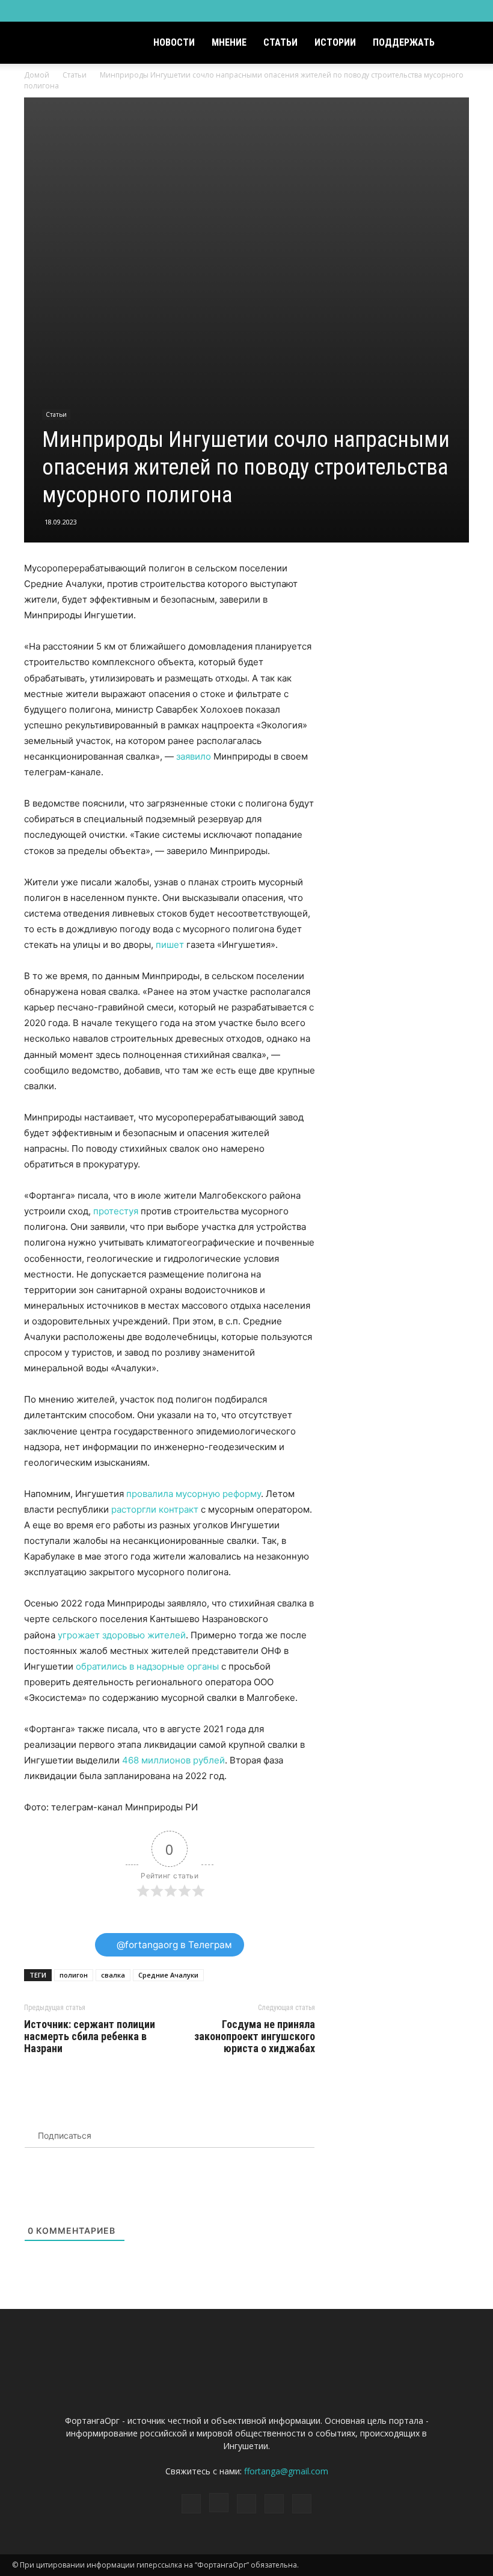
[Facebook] (393, 11)
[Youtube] (472, 11)
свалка (113, 1975)
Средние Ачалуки (168, 1975)
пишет (170, 945)
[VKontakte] (452, 11)
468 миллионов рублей (173, 1760)
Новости (174, 42)
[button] (467, 43)
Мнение (229, 42)
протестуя (116, 1211)
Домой (37, 75)
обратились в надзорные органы (147, 1666)
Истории (335, 42)
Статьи (280, 42)
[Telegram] (432, 11)
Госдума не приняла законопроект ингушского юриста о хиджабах (255, 2037)
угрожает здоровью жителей (122, 1635)
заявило (194, 756)
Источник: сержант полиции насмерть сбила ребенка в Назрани (90, 2037)
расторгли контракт (155, 1509)
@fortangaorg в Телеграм (173, 1945)
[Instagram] (412, 11)
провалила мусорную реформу (194, 1494)
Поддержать (404, 42)
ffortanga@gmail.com (286, 2471)
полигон (74, 1975)
